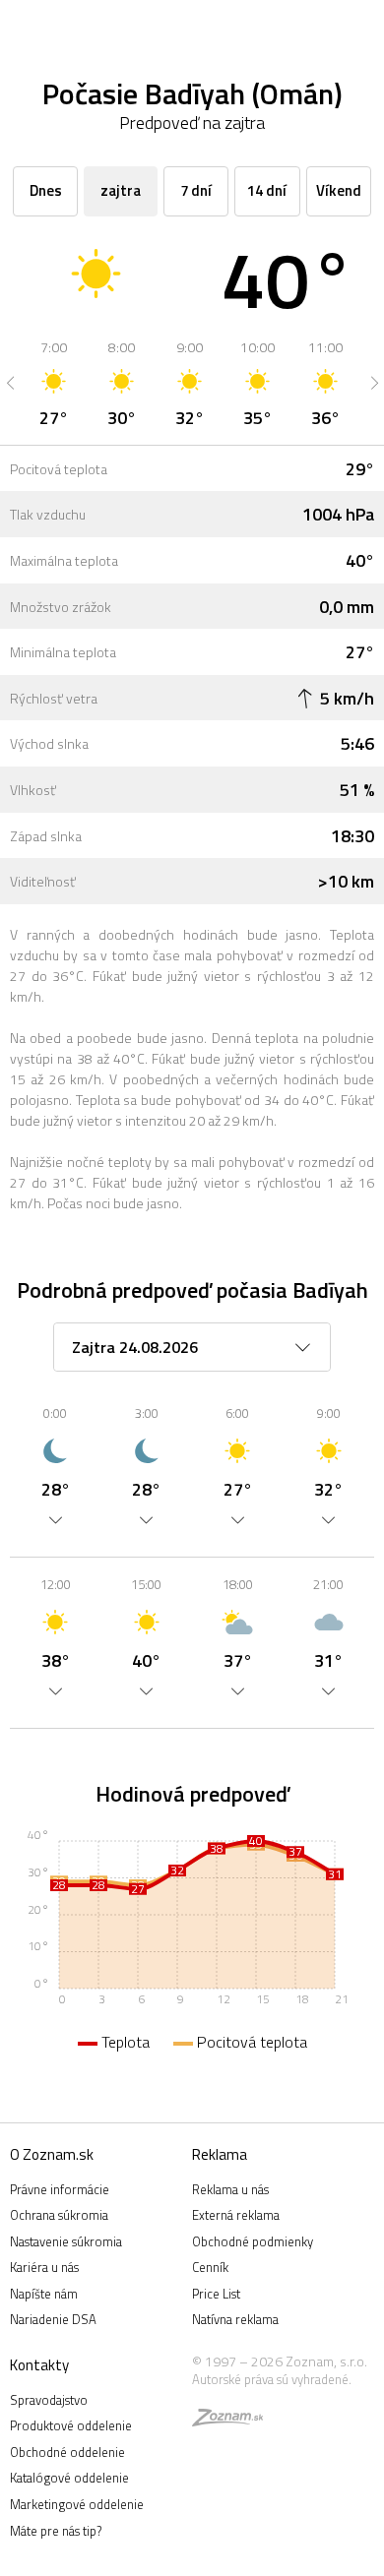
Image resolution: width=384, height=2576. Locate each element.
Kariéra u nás (44, 2267)
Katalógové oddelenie (69, 2478)
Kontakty (39, 2365)
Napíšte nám (44, 2294)
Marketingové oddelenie (77, 2504)
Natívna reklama (235, 2319)
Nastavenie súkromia (66, 2241)
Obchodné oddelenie (67, 2452)
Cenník (210, 2267)
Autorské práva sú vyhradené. (272, 2379)
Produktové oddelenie (71, 2425)
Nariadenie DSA (53, 2319)
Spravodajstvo (49, 2400)
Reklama (220, 2154)
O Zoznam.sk (52, 2154)
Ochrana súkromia (59, 2215)
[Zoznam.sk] (227, 2421)
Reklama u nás (230, 2189)
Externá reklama (236, 2215)
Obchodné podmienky (253, 2241)
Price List (216, 2294)
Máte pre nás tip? (56, 2531)
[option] (54, 383)
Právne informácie (60, 2189)
